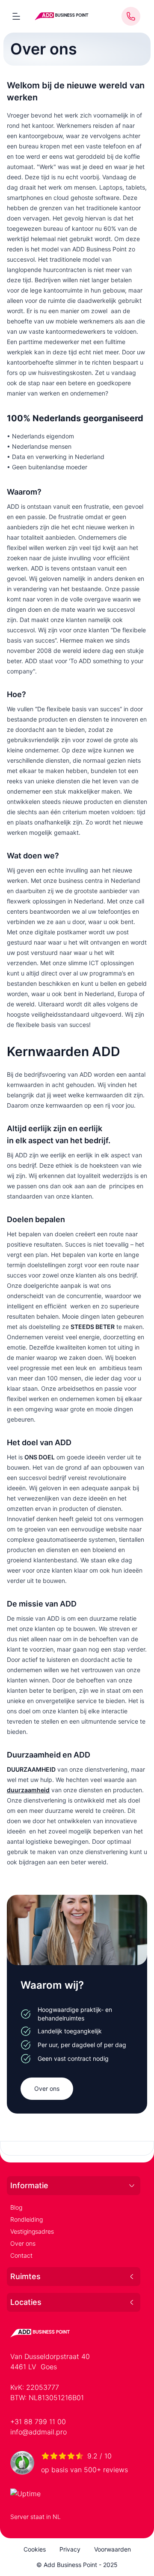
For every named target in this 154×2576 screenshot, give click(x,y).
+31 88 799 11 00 (38, 2422)
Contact (21, 2255)
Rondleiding (27, 2219)
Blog (16, 2207)
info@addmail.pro (38, 2432)
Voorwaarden (113, 2549)
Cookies (35, 2549)
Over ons (47, 2088)
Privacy (70, 2549)
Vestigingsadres (32, 2231)
